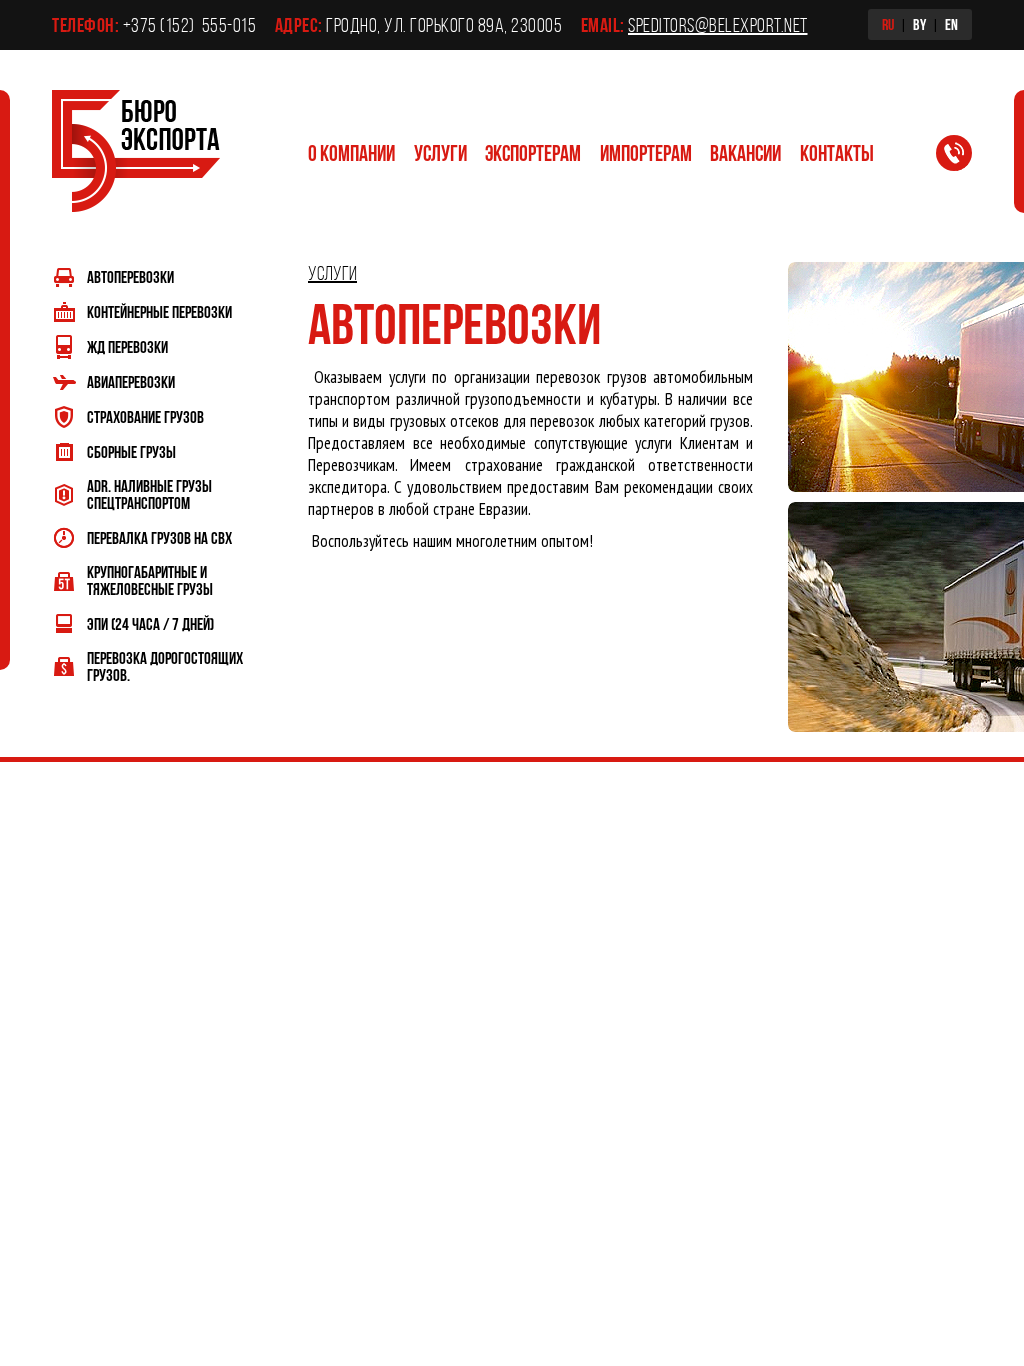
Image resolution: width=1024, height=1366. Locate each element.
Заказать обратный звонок (966, 157)
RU (888, 24)
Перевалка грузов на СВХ (159, 537)
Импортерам (646, 152)
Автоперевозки (130, 276)
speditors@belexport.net (718, 25)
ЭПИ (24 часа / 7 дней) (150, 623)
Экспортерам (533, 152)
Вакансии (745, 152)
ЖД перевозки (127, 346)
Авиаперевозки (131, 381)
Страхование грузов (145, 416)
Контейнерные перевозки (159, 311)
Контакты (837, 152)
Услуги (440, 152)
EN (951, 24)
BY (919, 24)
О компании (351, 152)
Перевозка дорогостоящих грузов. (165, 666)
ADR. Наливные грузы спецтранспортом (149, 494)
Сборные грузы (131, 451)
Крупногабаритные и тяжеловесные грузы (150, 580)
